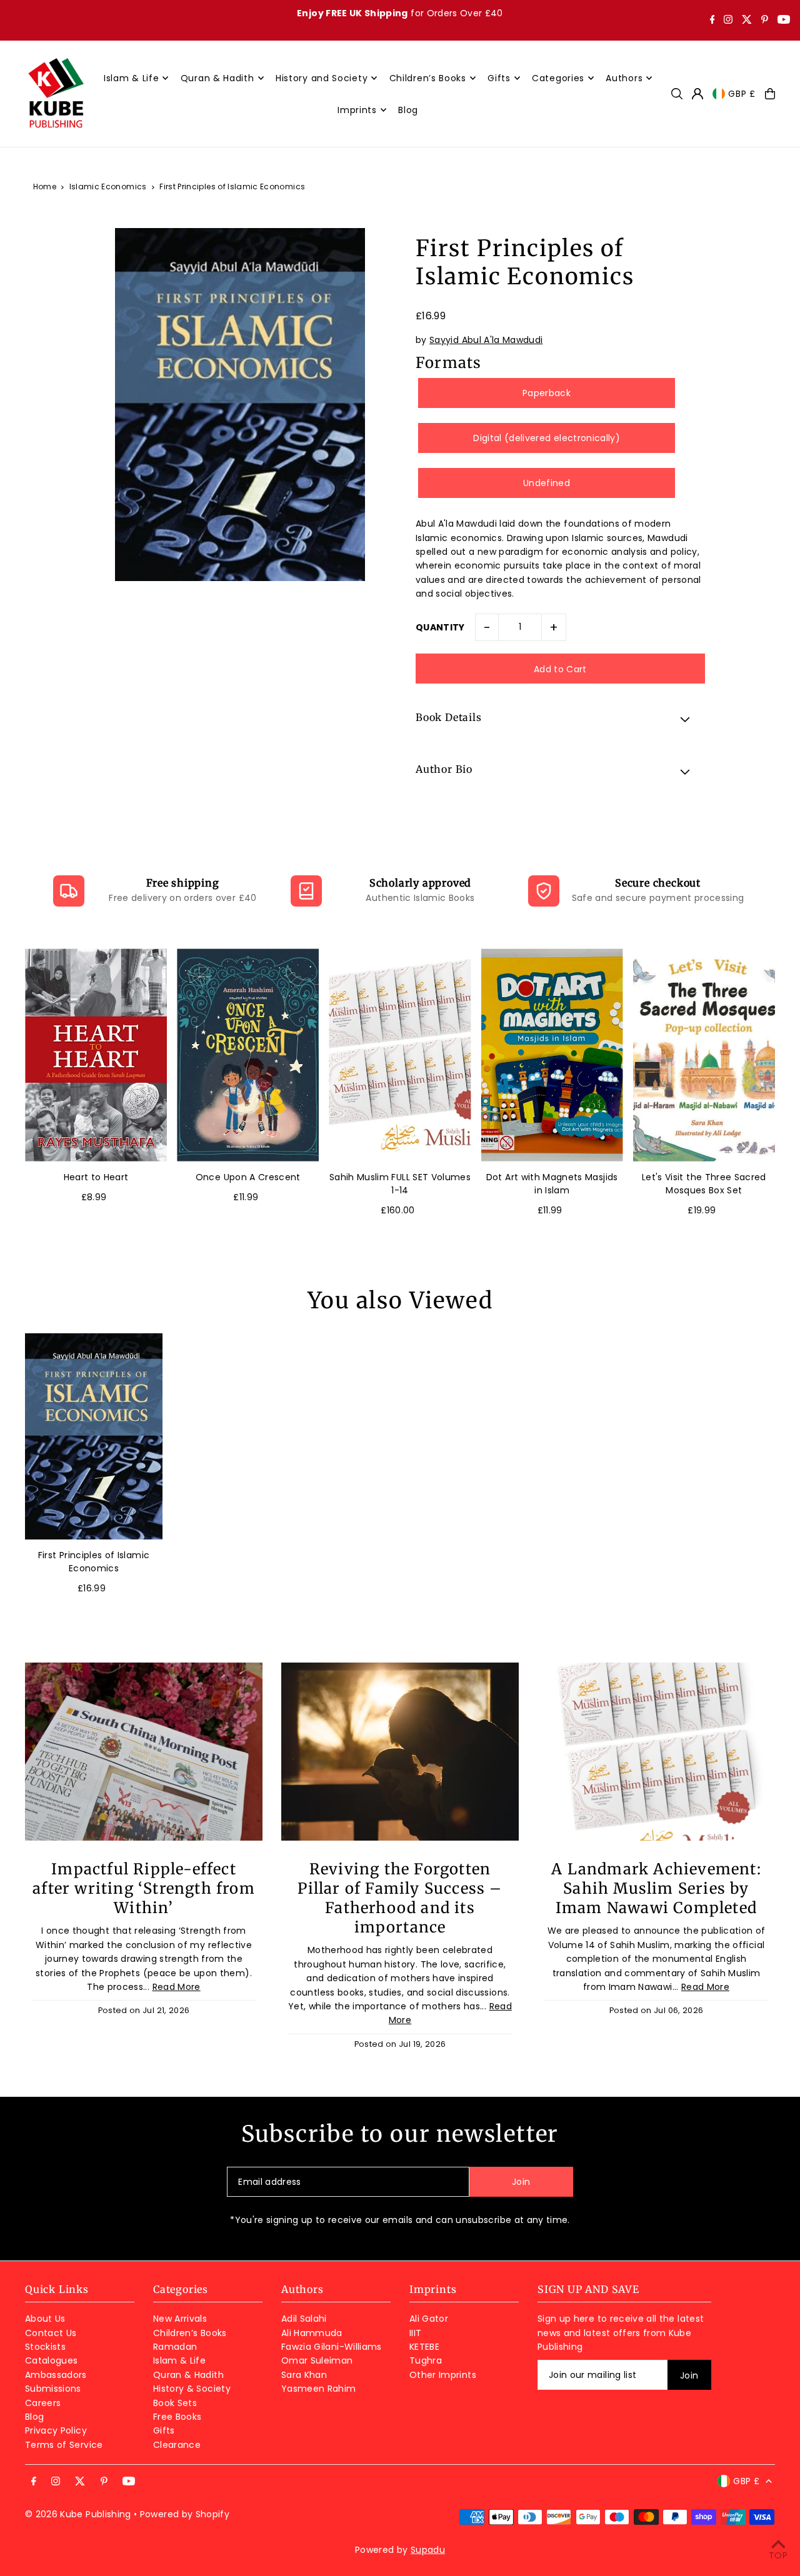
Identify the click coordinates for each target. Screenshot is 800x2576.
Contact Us (51, 2333)
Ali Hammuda (312, 2333)
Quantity (440, 627)
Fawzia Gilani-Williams (332, 2347)
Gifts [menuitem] (499, 78)
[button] (560, 719)
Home (45, 186)
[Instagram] (728, 21)
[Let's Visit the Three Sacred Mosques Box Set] (704, 1055)
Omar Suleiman (317, 2360)
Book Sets (175, 2403)
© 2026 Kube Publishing (78, 2514)
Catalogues (52, 2360)
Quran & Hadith (188, 2375)
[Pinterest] (765, 21)
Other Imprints (443, 2375)
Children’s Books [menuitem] (428, 78)
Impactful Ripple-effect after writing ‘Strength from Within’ (144, 1888)
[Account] (697, 94)
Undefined (547, 483)
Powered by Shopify (185, 2514)
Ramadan (175, 2347)
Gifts (164, 2430)
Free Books (177, 2417)
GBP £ (742, 94)
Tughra (426, 2360)
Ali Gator (429, 2319)
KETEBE (424, 2347)
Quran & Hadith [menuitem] (217, 78)
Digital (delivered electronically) (547, 438)
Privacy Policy (56, 2430)
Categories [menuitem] (558, 78)
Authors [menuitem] (624, 78)
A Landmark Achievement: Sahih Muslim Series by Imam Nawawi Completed (656, 1888)
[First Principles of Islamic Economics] (94, 1436)
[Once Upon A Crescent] (248, 1055)
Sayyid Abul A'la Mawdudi (486, 340)
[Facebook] (712, 21)
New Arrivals (180, 2319)
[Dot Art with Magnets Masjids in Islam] (552, 1055)
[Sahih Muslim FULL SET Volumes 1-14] (400, 1055)
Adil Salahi (304, 2319)
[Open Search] (677, 94)
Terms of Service (64, 2445)
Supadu (428, 2550)
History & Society (192, 2389)
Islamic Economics (108, 186)
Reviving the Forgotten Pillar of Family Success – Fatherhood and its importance (400, 1898)
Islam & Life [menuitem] (131, 78)
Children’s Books (190, 2333)
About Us (45, 2319)
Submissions (53, 2389)
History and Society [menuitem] (322, 78)
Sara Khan (304, 2375)
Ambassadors (56, 2375)
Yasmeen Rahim (319, 2389)
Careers (43, 2403)
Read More (177, 1987)
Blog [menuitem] (408, 110)
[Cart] (770, 94)
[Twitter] (747, 21)
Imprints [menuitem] (357, 110)
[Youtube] (784, 21)
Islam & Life (179, 2360)
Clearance (177, 2445)
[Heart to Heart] (96, 1055)
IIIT (415, 2333)
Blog (34, 2417)
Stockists (45, 2347)
